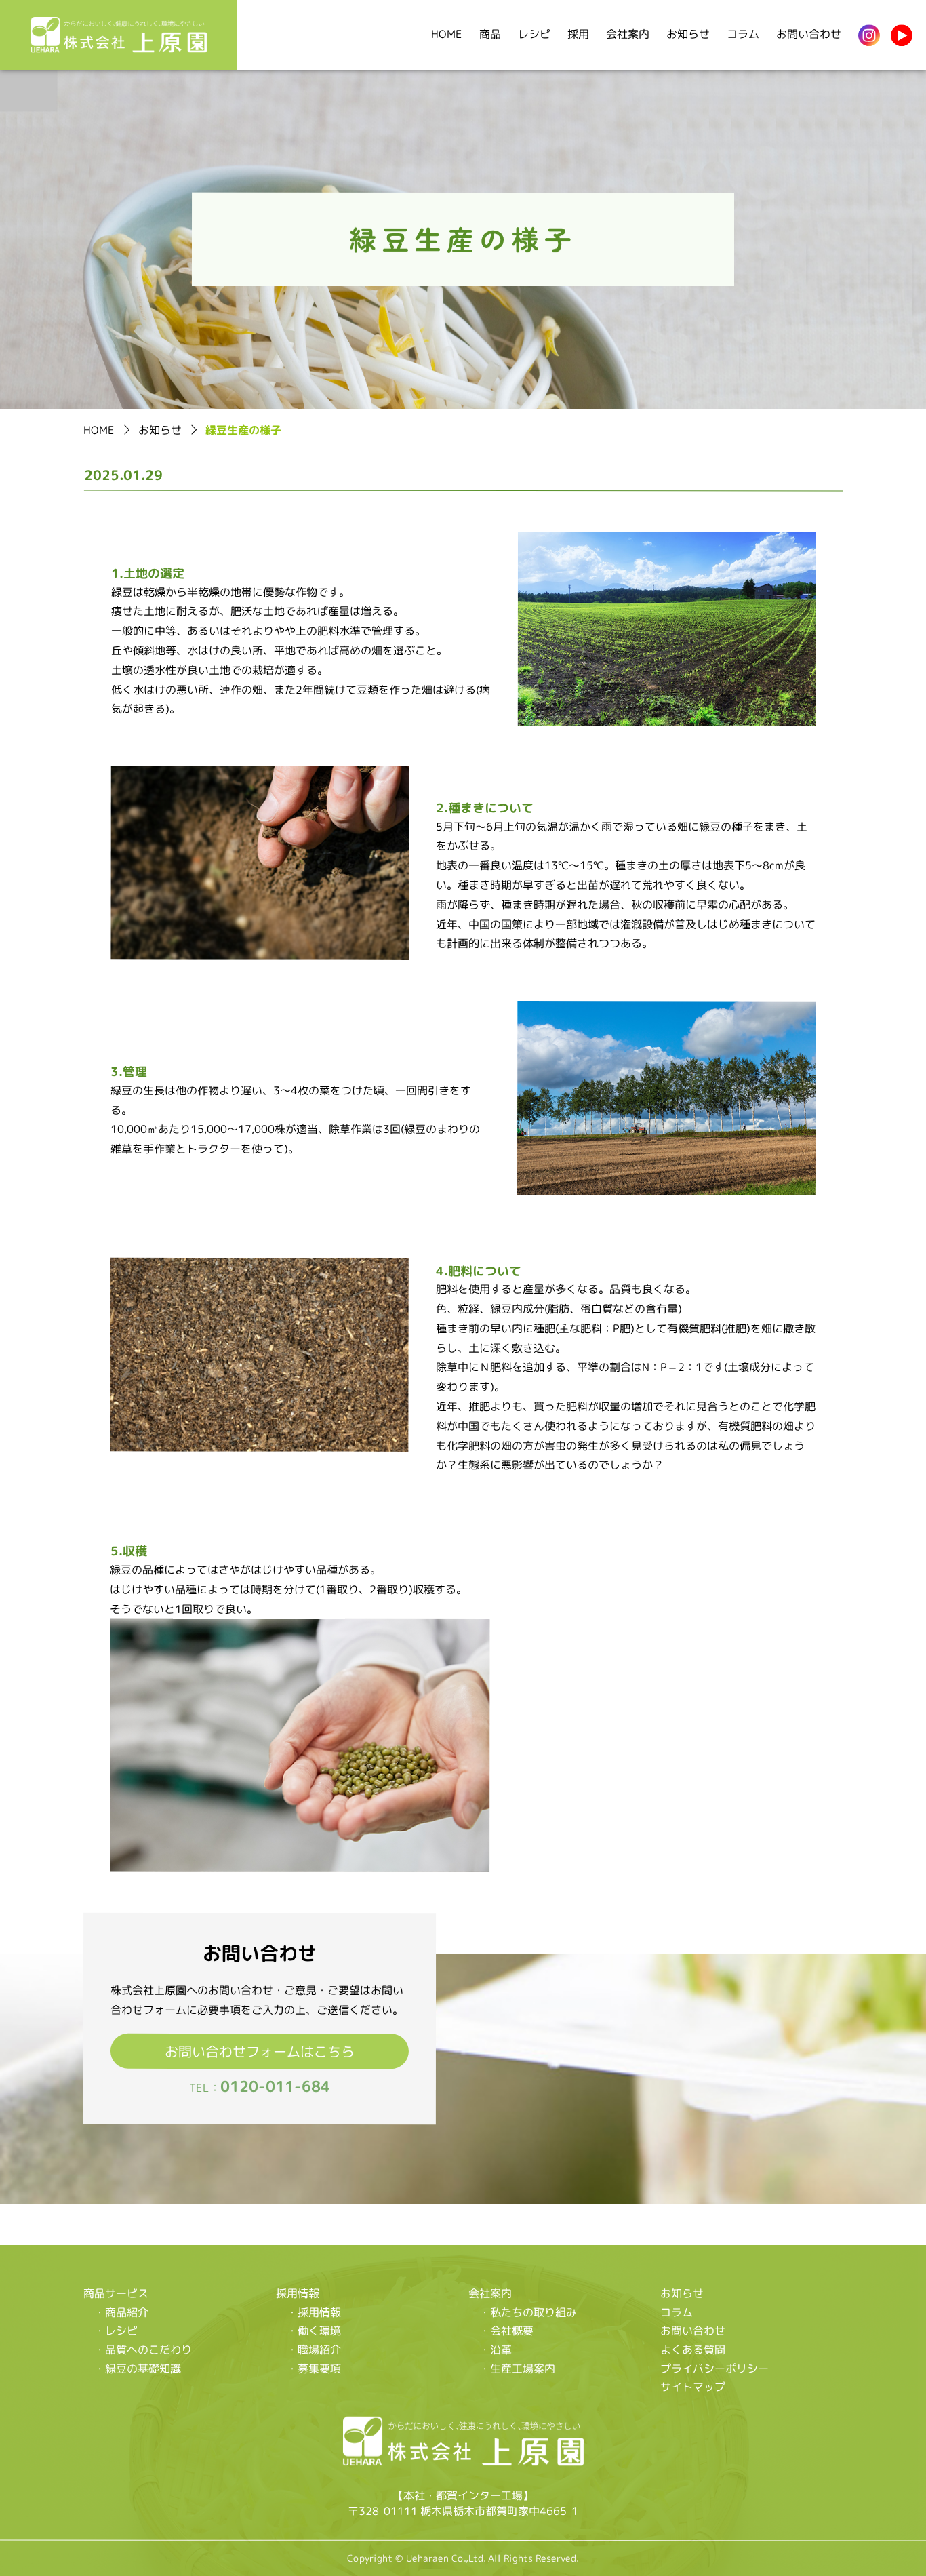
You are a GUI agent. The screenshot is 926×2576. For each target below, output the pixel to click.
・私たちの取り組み (528, 2312)
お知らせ (688, 34)
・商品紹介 (121, 2312)
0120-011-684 (275, 2086)
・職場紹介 (314, 2349)
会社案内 (628, 34)
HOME (447, 34)
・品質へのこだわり (143, 2349)
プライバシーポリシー (714, 2368)
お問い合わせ (809, 34)
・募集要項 (314, 2368)
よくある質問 (693, 2350)
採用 (578, 34)
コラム (743, 34)
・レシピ (116, 2330)
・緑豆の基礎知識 (138, 2368)
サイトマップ (693, 2387)
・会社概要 (506, 2331)
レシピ (534, 34)
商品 (490, 34)
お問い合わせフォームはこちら (260, 2050)
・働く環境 (314, 2331)
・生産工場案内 (517, 2368)
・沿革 (496, 2349)
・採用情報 (314, 2312)
